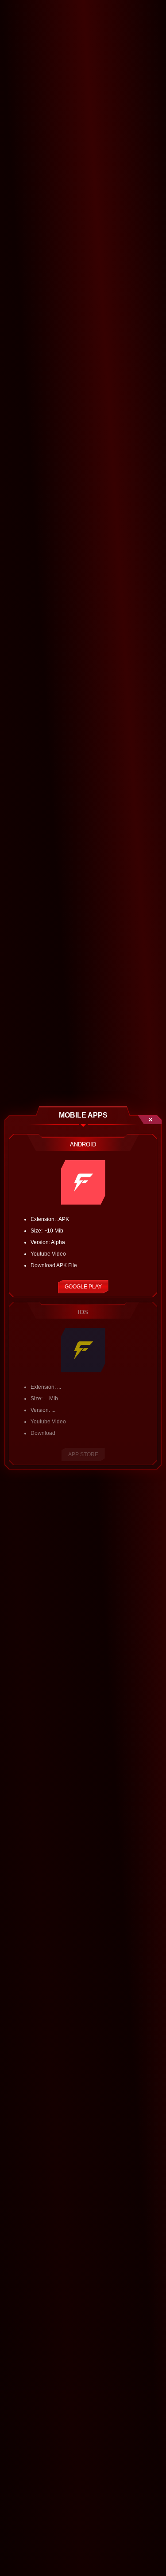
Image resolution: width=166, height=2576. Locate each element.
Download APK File (54, 1265)
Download (43, 1433)
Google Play (83, 1287)
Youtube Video (48, 1254)
